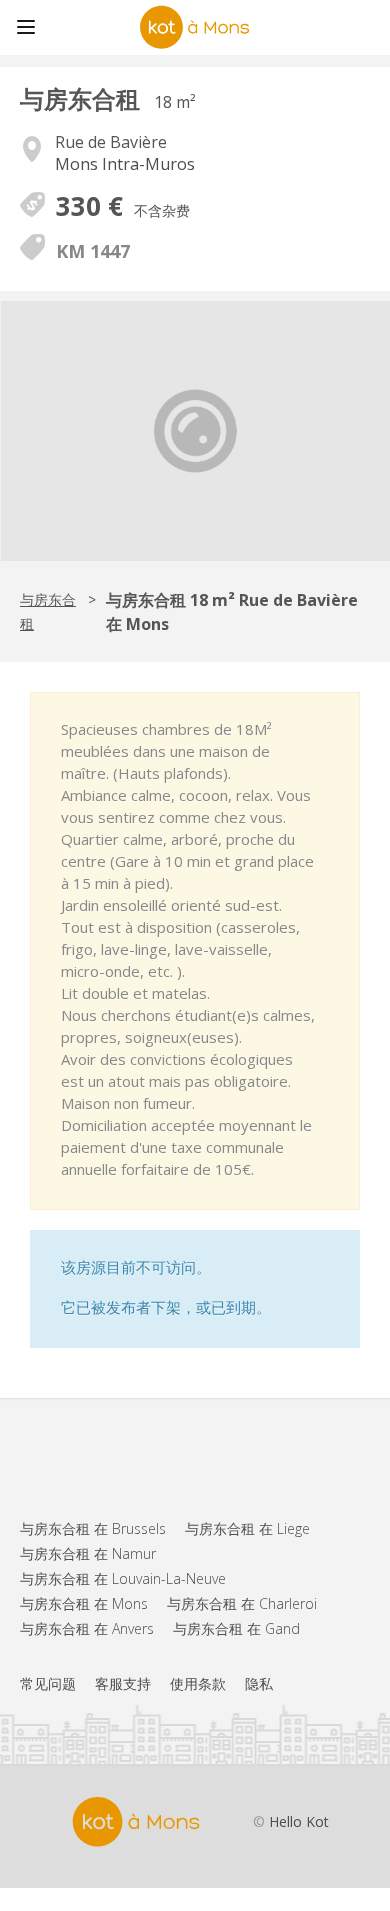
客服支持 (123, 1683)
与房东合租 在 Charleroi (242, 1603)
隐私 (259, 1683)
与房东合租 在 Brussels (93, 1528)
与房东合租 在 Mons (84, 1603)
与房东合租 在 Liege (247, 1528)
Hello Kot (299, 1821)
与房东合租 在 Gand (236, 1628)
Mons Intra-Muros (125, 164)
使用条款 (198, 1683)
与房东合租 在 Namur (88, 1553)
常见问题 (48, 1683)
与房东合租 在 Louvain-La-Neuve (123, 1578)
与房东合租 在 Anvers (87, 1628)
